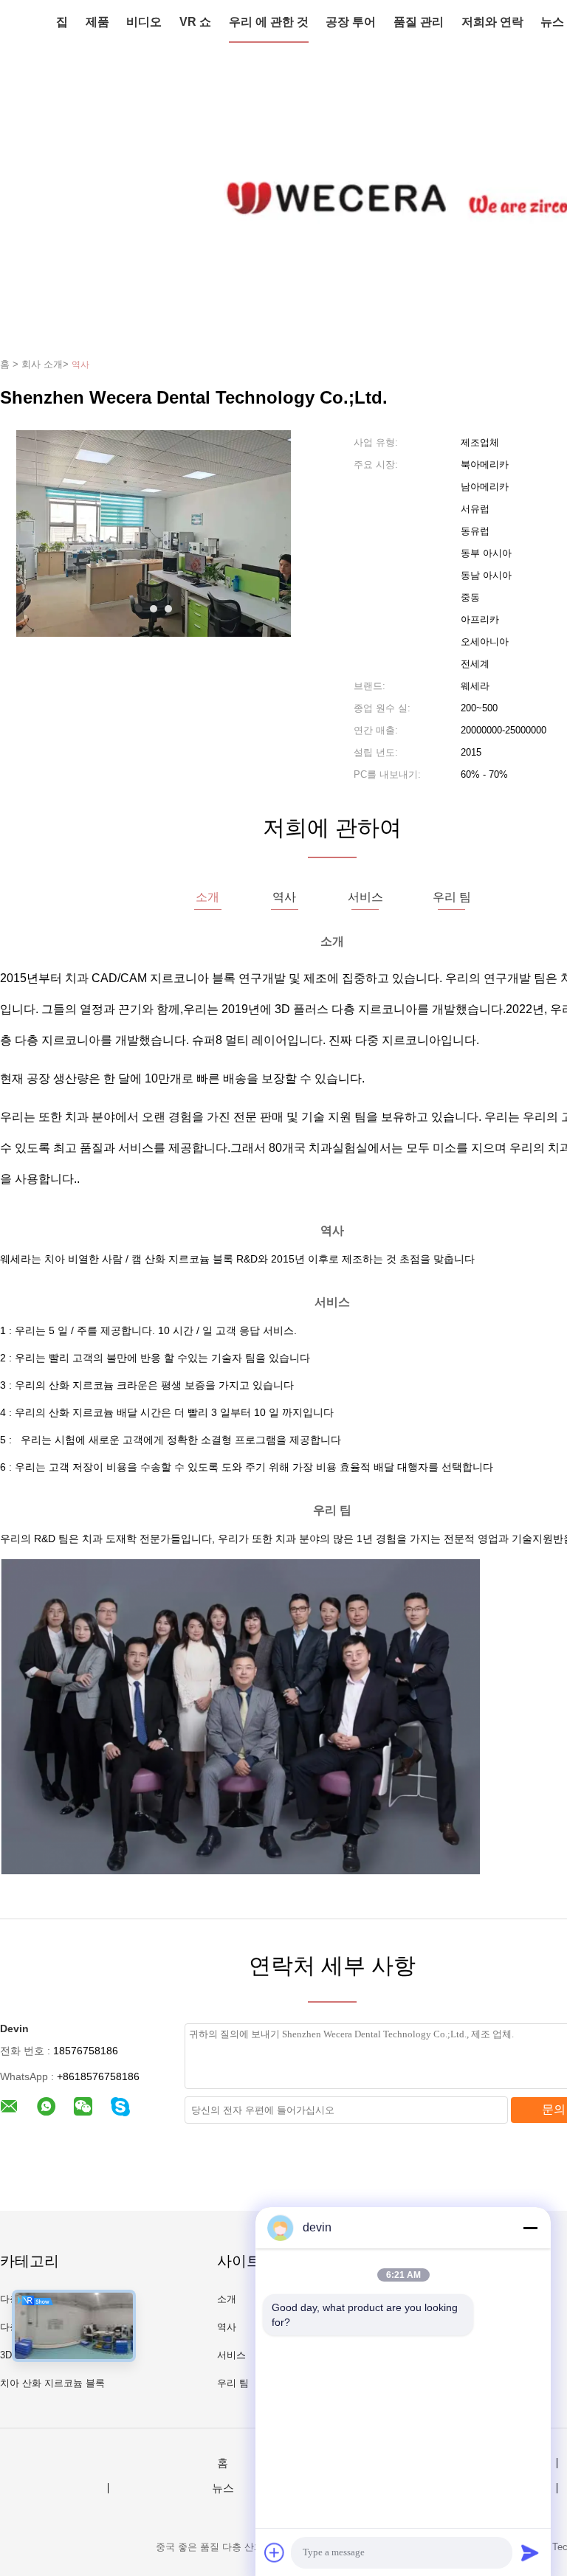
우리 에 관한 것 (269, 22)
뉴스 (552, 22)
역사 (227, 2327)
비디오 (144, 22)
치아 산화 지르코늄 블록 (52, 2383)
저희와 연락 (492, 22)
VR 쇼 (195, 22)
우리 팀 (233, 2383)
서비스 (231, 2355)
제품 (97, 22)
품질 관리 (419, 22)
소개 (227, 2299)
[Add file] (275, 2552)
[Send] (530, 2552)
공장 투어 (351, 22)
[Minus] (530, 2228)
